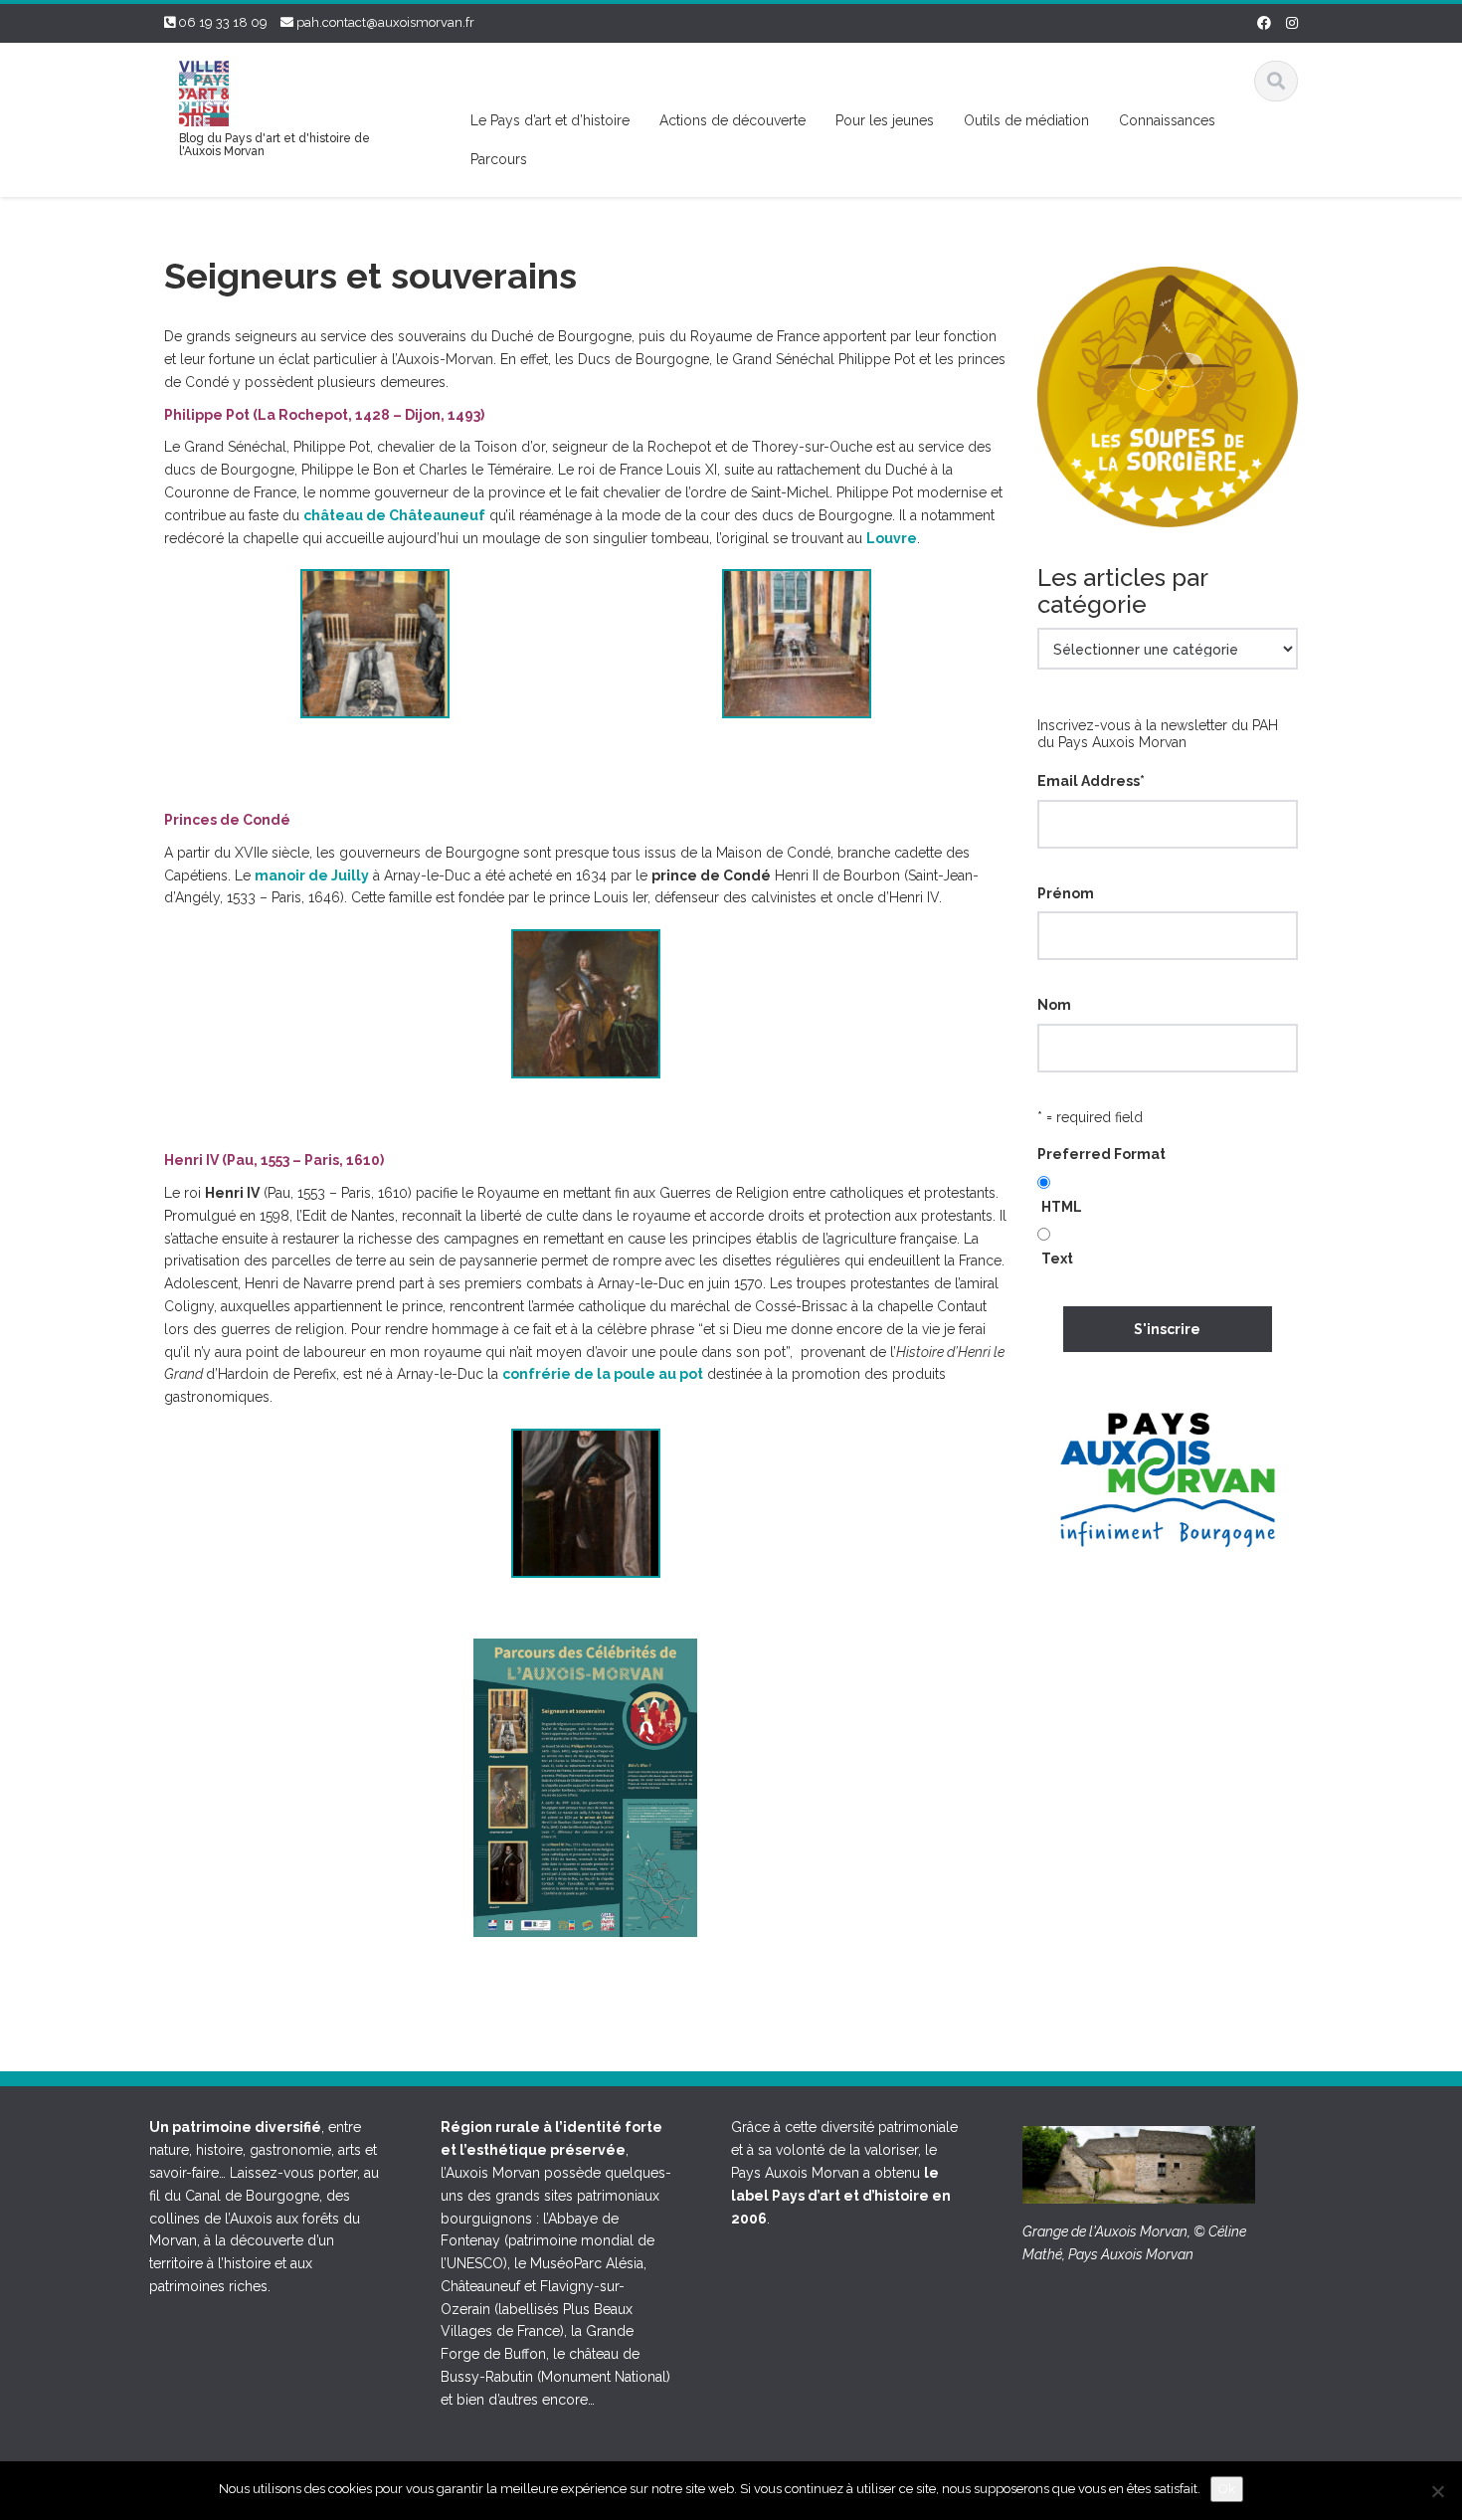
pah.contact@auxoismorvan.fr (385, 22)
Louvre (892, 538)
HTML (1062, 1207)
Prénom (1066, 893)
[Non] (1437, 2491)
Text (1057, 1259)
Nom (1054, 1005)
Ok (1227, 2489)
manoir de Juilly (312, 875)
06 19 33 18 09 (223, 22)
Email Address (1091, 781)
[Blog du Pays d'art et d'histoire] (204, 91)
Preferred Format (1101, 1154)
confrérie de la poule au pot (603, 1374)
